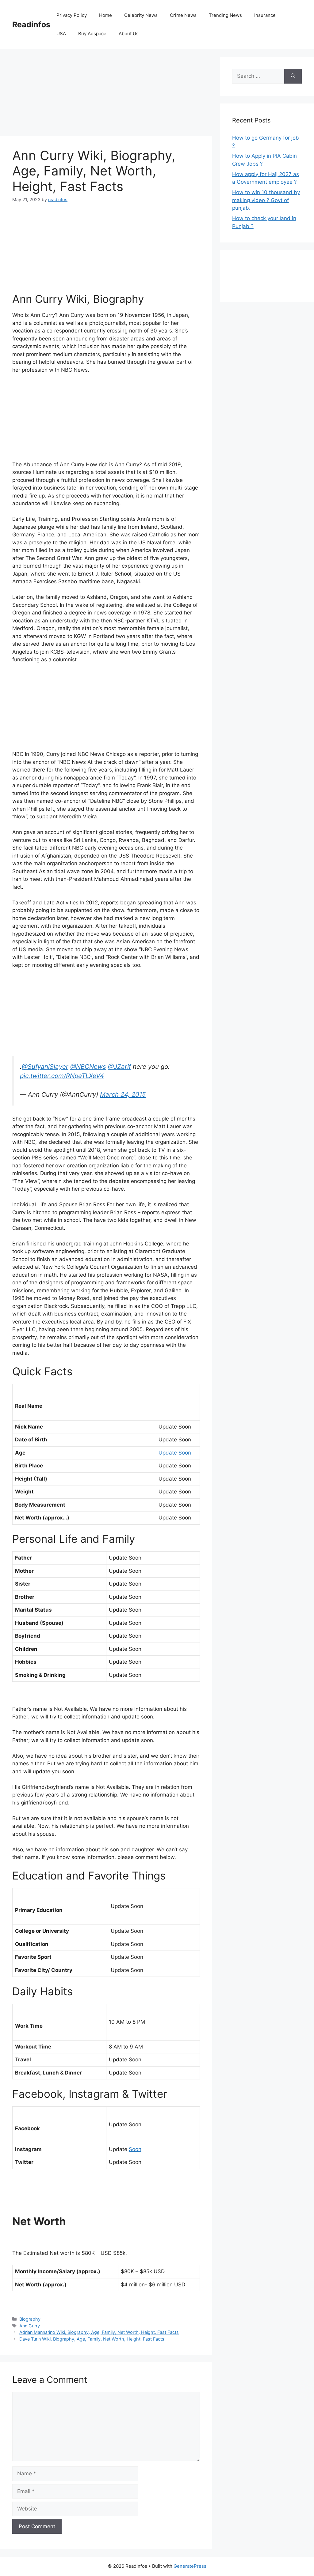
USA (61, 34)
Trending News (225, 15)
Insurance (265, 15)
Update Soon (175, 1453)
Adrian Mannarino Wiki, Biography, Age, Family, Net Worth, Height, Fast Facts (99, 2332)
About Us (129, 34)
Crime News (183, 15)
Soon (135, 2149)
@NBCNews (88, 1066)
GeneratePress (190, 2566)
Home (105, 15)
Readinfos (31, 24)
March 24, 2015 (123, 1094)
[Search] (293, 76)
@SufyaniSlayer (45, 1066)
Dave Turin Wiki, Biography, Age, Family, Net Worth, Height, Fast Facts (92, 2339)
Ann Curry (30, 2326)
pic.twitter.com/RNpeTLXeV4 (62, 1076)
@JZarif (119, 1066)
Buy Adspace (92, 34)
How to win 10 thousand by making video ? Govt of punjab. (266, 200)
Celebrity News (141, 15)
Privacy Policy (72, 15)
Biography (30, 2319)
